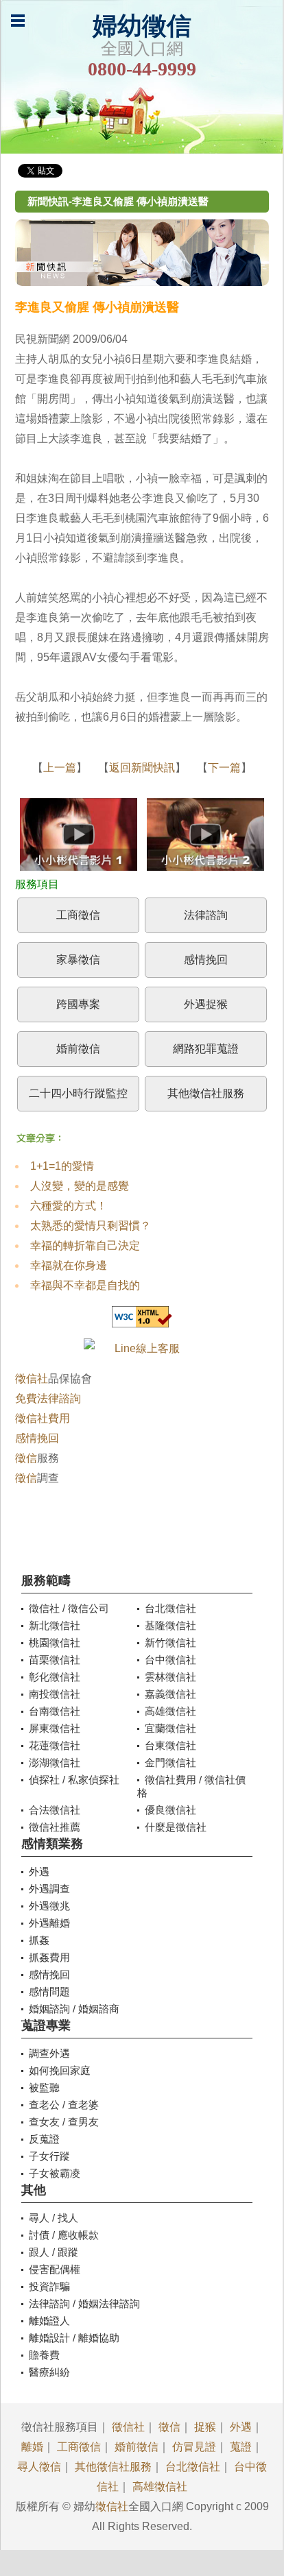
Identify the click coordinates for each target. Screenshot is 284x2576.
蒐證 (241, 2447)
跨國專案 (78, 1004)
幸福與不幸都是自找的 (85, 1285)
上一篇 (60, 768)
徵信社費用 (43, 1418)
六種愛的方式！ (69, 1206)
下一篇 (224, 768)
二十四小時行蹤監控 (78, 1093)
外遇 (241, 2427)
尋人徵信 (39, 2467)
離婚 (32, 2447)
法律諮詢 (206, 915)
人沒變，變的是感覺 (80, 1186)
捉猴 (205, 2427)
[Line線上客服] (142, 1348)
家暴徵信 (78, 960)
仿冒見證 (194, 2447)
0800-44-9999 (142, 69)
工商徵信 (78, 915)
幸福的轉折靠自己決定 (85, 1245)
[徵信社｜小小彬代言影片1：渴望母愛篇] (79, 838)
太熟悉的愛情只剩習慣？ (91, 1226)
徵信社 (32, 1379)
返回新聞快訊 (142, 768)
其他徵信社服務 (206, 1093)
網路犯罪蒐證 (206, 1049)
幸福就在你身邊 (69, 1265)
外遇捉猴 (206, 1004)
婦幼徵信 (142, 26)
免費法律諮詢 (48, 1398)
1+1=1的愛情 (62, 1166)
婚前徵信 (78, 1049)
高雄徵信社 (160, 2487)
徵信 (26, 1458)
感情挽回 (206, 960)
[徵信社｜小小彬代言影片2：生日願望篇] (205, 838)
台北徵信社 (193, 2467)
